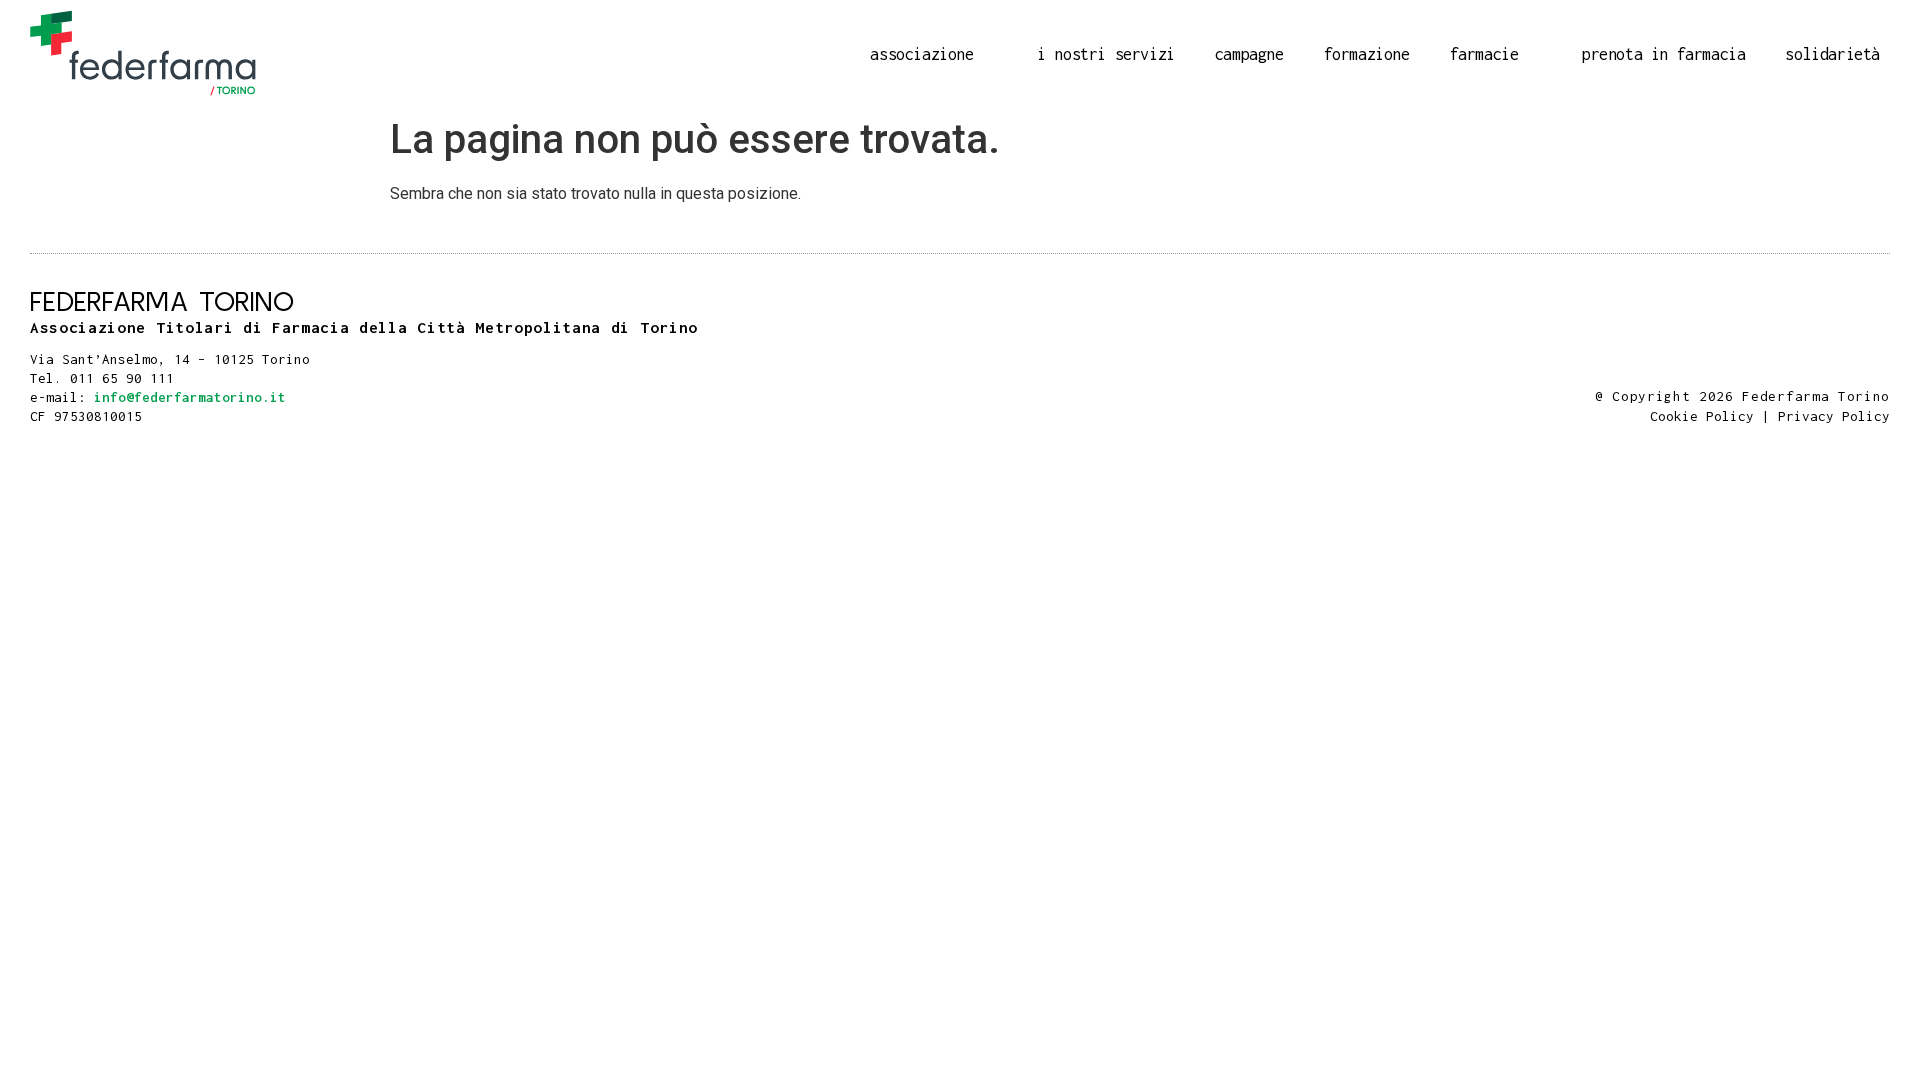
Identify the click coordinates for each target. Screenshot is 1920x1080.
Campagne (1249, 54)
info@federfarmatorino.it (190, 397)
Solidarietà (1832, 54)
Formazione (1367, 54)
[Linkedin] (1880, 372)
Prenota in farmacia (1663, 54)
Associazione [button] (921, 54)
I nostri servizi (1106, 54)
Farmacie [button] (1484, 54)
